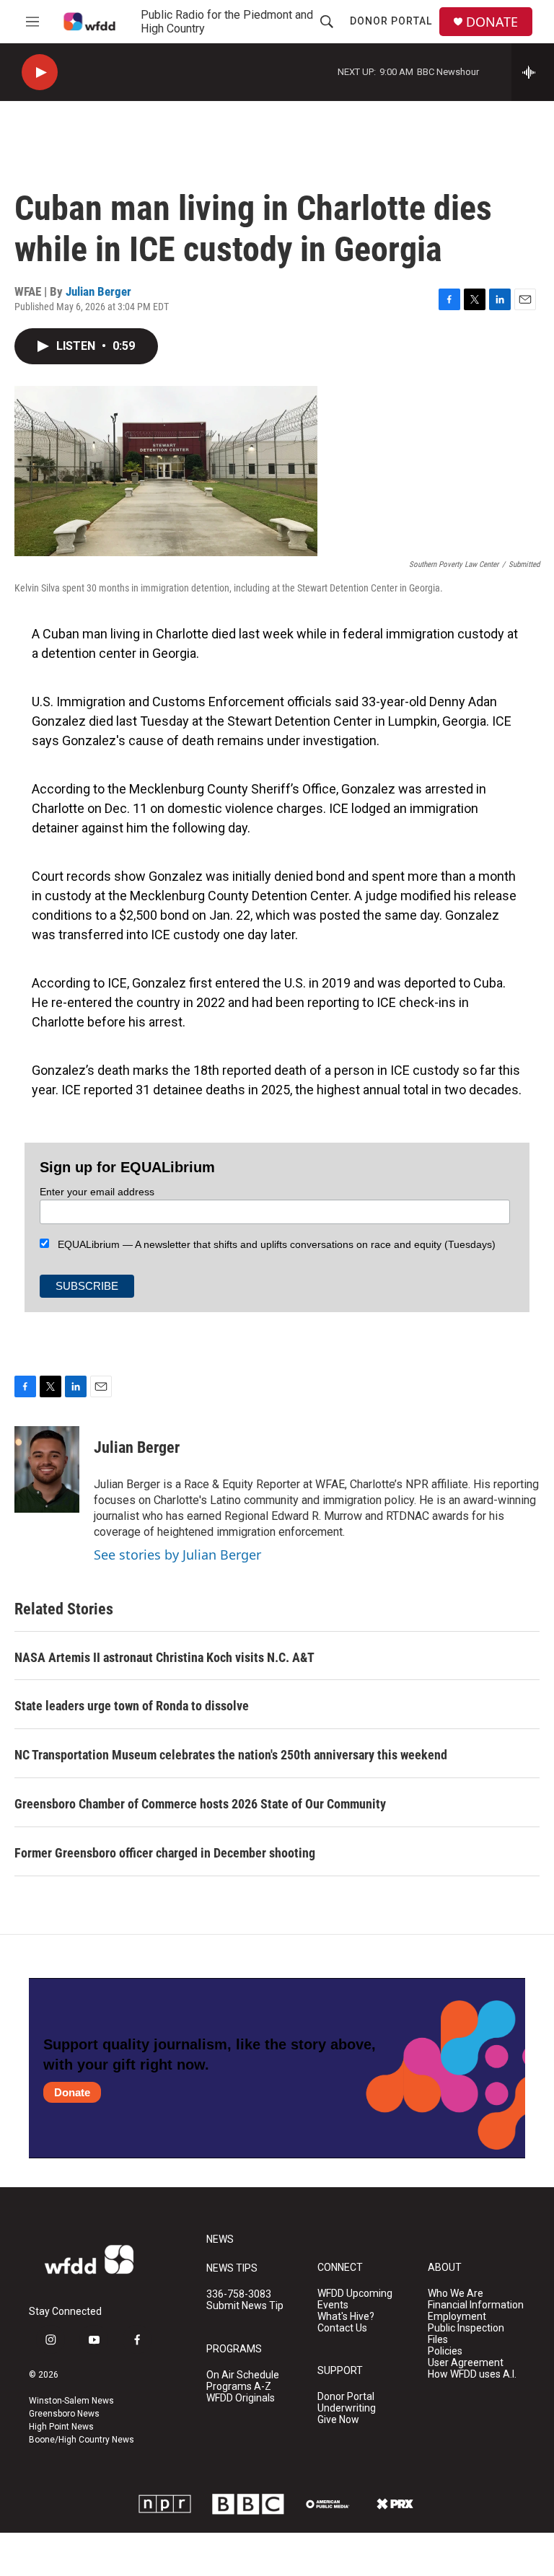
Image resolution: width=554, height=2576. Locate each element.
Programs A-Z (239, 2387)
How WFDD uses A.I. (472, 2374)
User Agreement (466, 2363)
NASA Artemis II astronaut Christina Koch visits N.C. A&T (164, 1657)
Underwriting (347, 2408)
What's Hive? (346, 2317)
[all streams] (533, 72)
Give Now (338, 2420)
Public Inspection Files (466, 2334)
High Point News (61, 2427)
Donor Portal (391, 21)
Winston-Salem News (71, 2401)
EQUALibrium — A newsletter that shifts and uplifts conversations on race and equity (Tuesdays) (272, 1244)
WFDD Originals (241, 2398)
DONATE (492, 22)
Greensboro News (64, 2414)
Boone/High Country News (82, 2440)
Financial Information (476, 2305)
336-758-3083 (239, 2294)
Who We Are (456, 2294)
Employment (457, 2317)
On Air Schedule (243, 2375)
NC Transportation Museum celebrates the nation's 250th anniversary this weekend (231, 1755)
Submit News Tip (245, 2306)
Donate (72, 2092)
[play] (40, 72)
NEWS (220, 2239)
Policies (445, 2351)
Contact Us (342, 2328)
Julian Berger (98, 291)
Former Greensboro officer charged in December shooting (165, 1853)
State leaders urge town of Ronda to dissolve (132, 1706)
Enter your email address (97, 1192)
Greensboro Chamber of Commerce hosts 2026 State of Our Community (200, 1804)
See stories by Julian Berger (177, 1555)
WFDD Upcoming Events (355, 2299)
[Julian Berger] (47, 1469)
